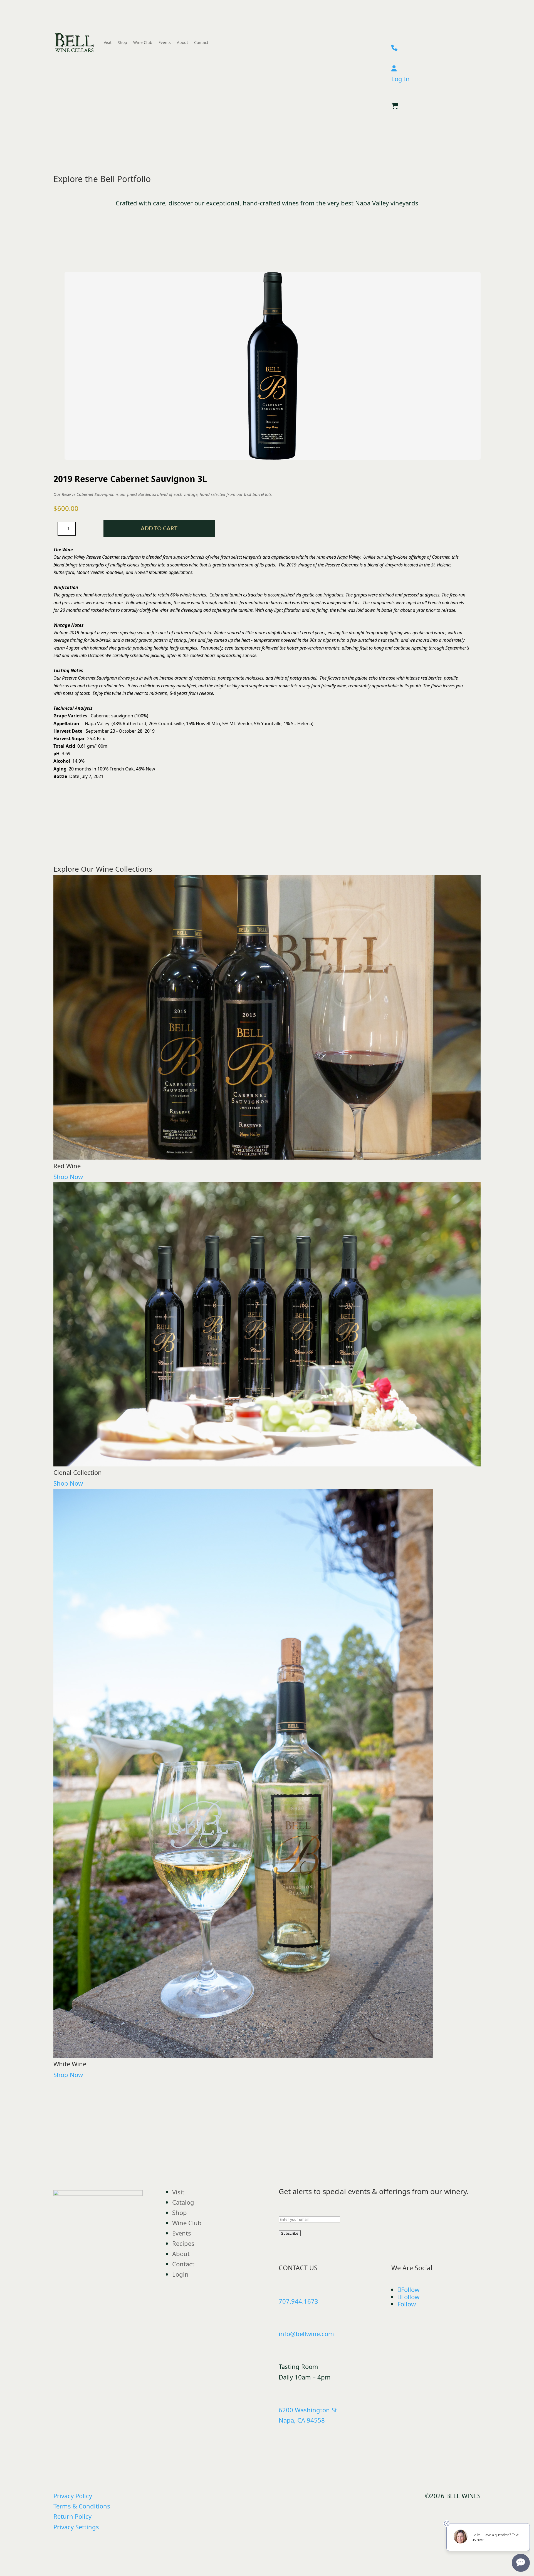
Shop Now (68, 1177)
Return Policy (72, 2516)
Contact (201, 42)
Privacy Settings (76, 2527)
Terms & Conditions (82, 2506)
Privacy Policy (73, 2496)
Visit (108, 42)
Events (165, 42)
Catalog (183, 2202)
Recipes (183, 2243)
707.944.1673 (298, 2301)
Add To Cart (159, 529)
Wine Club (143, 42)
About (182, 42)
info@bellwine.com (306, 2334)
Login (180, 2274)
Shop (122, 42)
